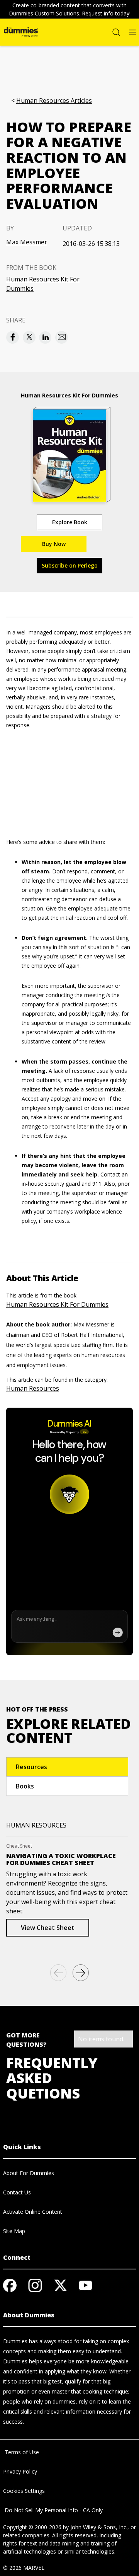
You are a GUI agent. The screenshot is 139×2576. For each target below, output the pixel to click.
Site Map (14, 2231)
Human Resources (33, 1388)
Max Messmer (27, 242)
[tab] (67, 1767)
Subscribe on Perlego (70, 565)
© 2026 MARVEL (24, 2568)
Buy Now (54, 544)
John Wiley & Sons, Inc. (99, 2527)
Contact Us (17, 2192)
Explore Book (70, 522)
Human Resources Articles (54, 101)
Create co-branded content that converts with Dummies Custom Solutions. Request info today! (70, 9)
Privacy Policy (20, 2471)
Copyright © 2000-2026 (32, 2527)
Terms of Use (21, 2452)
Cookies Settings (24, 2491)
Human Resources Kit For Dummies (43, 284)
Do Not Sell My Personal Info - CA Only (53, 2510)
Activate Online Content (33, 2212)
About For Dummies (29, 2173)
